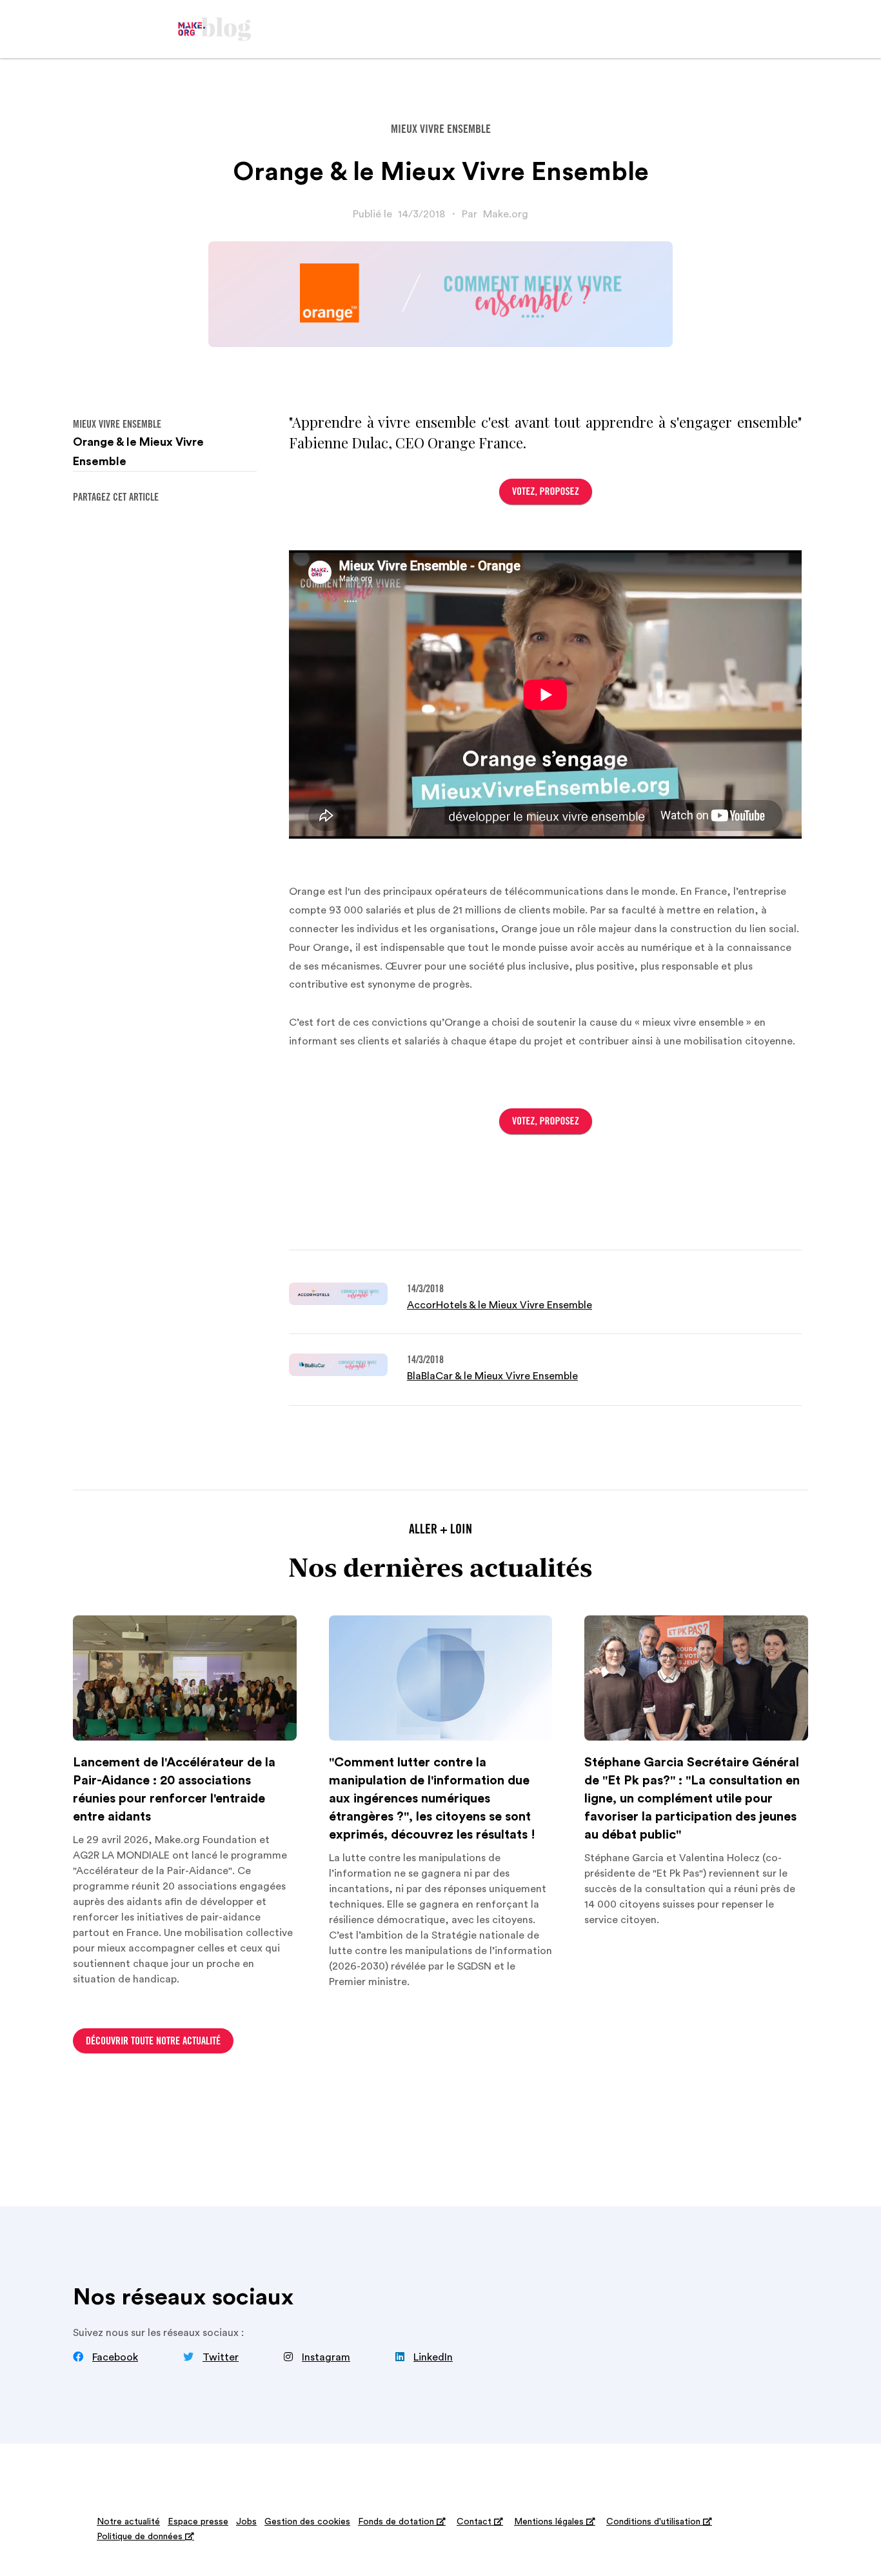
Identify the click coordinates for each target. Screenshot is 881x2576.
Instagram (326, 2357)
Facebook (115, 2357)
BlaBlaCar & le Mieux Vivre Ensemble (492, 1376)
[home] (215, 29)
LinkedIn (433, 2357)
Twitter (221, 2357)
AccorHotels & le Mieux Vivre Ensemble (500, 1305)
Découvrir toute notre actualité (153, 2042)
